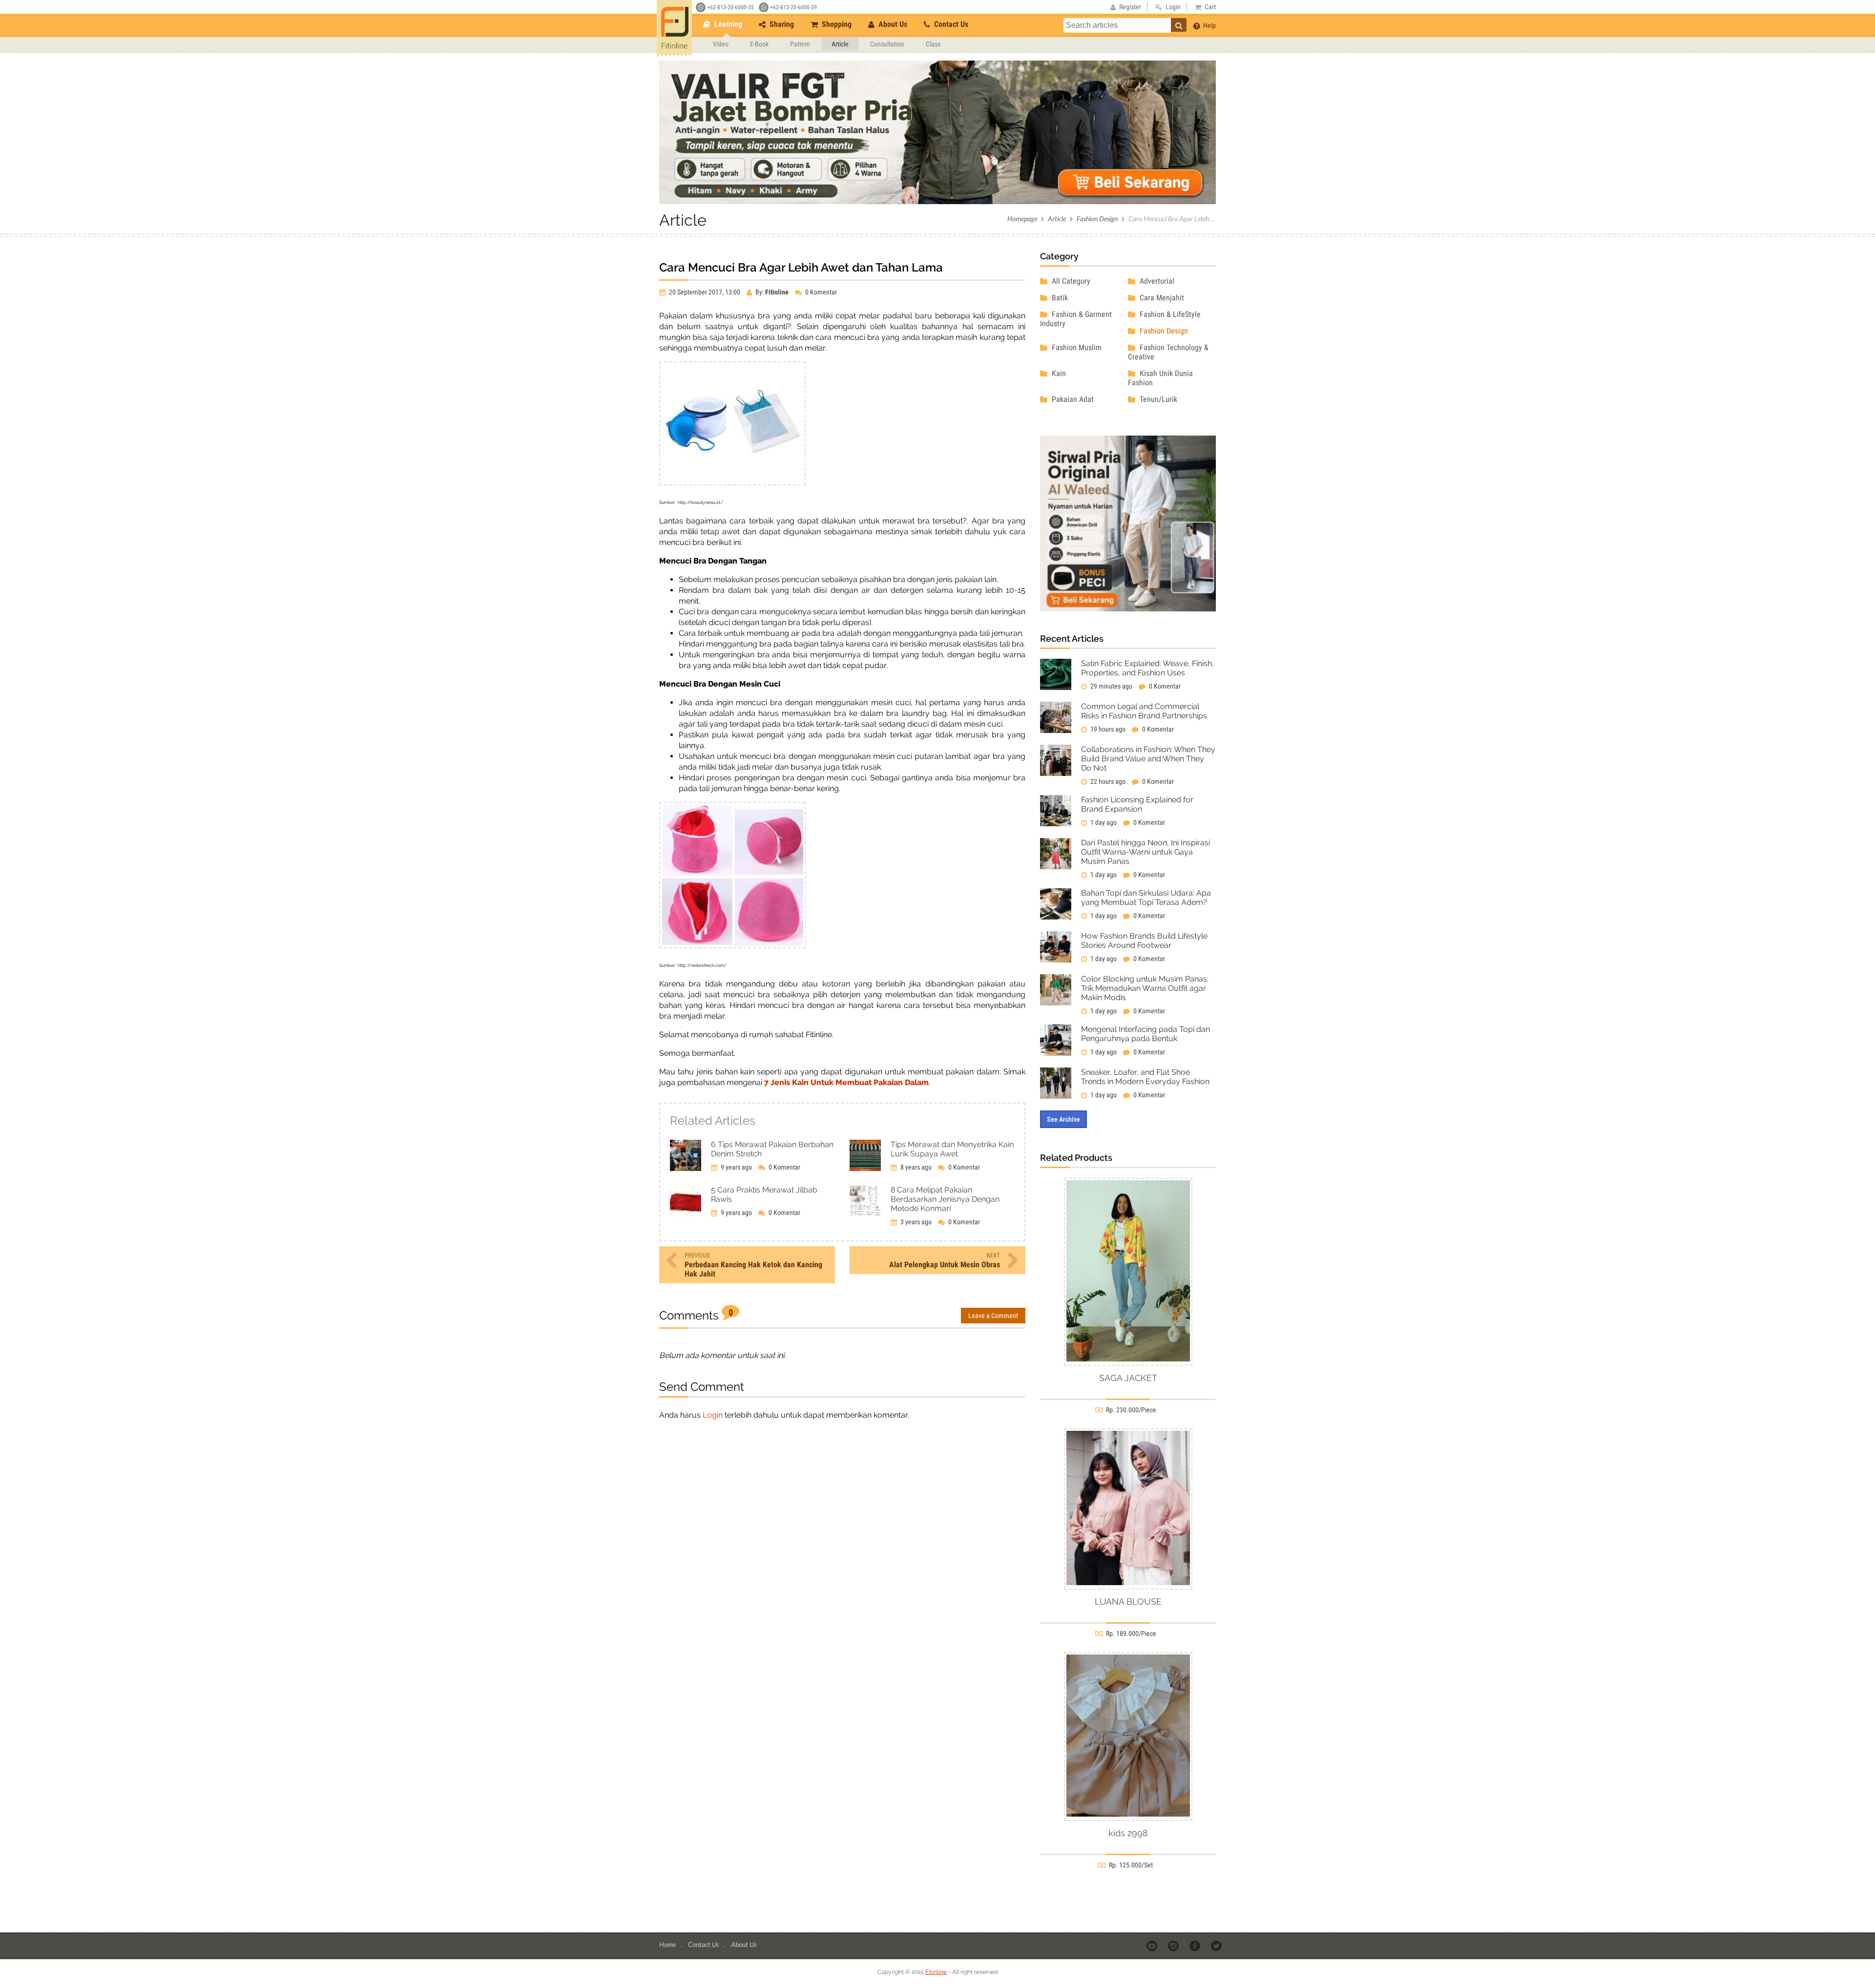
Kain (1058, 373)
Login (713, 1415)
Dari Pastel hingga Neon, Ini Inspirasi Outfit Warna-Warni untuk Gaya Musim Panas (1146, 852)
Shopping (836, 24)
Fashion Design (1097, 219)
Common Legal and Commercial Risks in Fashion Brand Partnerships (1144, 711)
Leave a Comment (993, 1316)
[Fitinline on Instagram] (1174, 1945)
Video (721, 44)
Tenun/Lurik (1157, 399)
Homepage (1022, 219)
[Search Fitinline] (1179, 25)
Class (933, 44)
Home (668, 1944)
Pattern (800, 44)
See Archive (1063, 1119)
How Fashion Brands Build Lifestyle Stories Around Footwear (1144, 941)
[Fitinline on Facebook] (1196, 1945)
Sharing (781, 24)
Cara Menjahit (1161, 298)
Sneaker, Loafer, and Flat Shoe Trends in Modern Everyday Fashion (1145, 1077)
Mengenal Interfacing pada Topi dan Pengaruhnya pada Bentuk (1146, 1034)
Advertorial (1156, 281)
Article (840, 44)
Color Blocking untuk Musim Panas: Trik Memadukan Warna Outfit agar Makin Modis (1145, 988)
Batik (1059, 298)
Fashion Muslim (1076, 347)
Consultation (887, 44)
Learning (727, 24)
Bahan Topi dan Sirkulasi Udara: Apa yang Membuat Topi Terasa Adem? (1146, 898)
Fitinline (936, 1972)
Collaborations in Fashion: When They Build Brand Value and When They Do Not (1148, 759)
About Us (892, 24)
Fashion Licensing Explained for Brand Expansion (1137, 804)
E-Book (759, 44)
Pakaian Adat (1072, 399)
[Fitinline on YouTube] (1153, 1945)
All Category (1070, 281)
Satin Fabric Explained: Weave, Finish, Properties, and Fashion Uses (1147, 668)
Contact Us (950, 24)
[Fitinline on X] (1217, 1945)
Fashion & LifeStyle (1169, 314)
